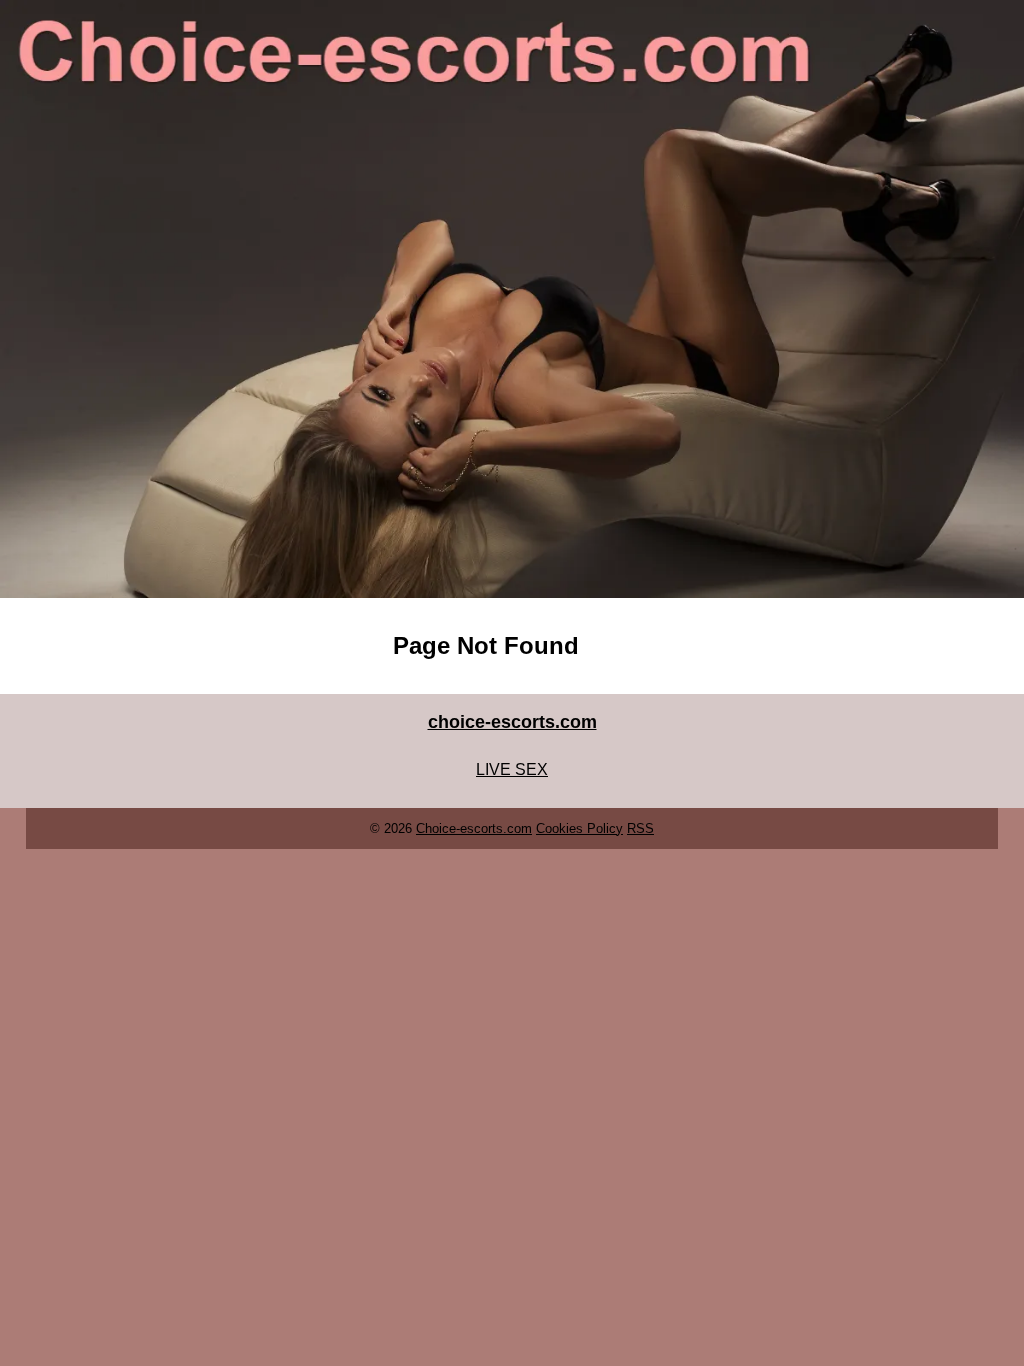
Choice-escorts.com (474, 828)
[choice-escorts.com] (512, 299)
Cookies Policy (579, 828)
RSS (640, 828)
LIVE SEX (512, 769)
